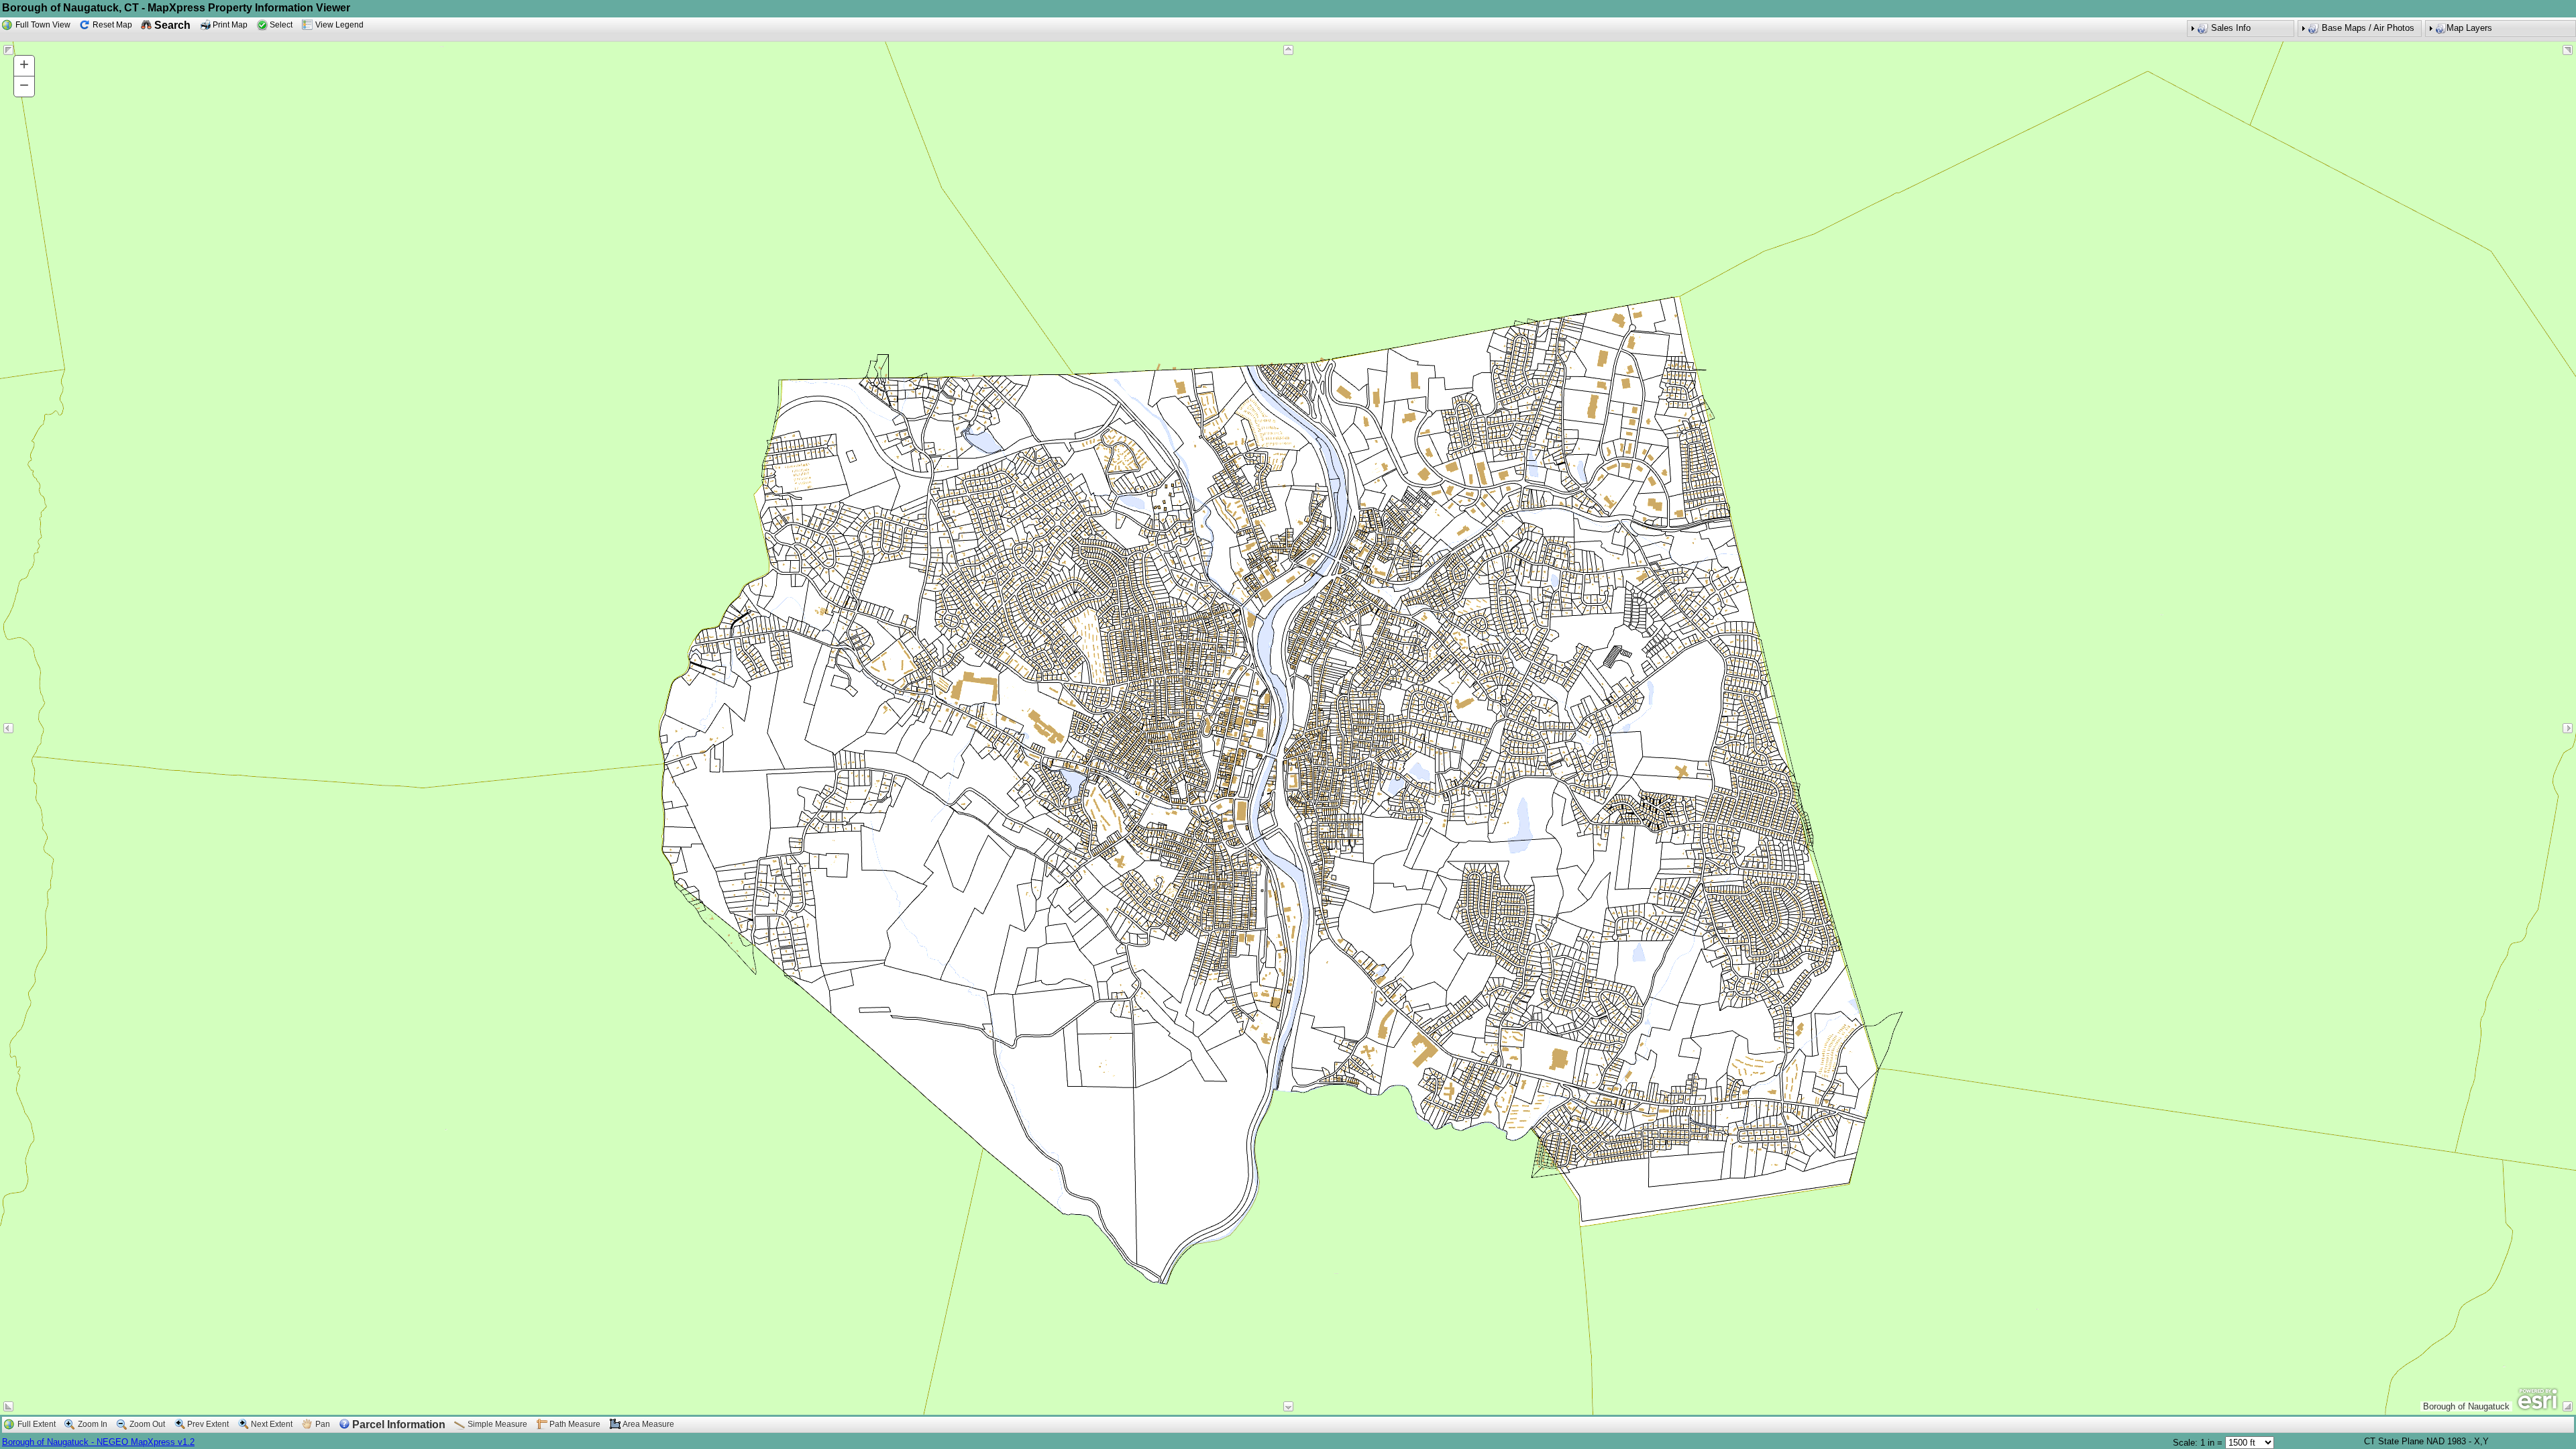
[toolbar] (1288, 30)
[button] (2501, 29)
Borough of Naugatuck (47, 1442)
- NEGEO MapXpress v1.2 (143, 1442)
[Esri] (2537, 1399)
